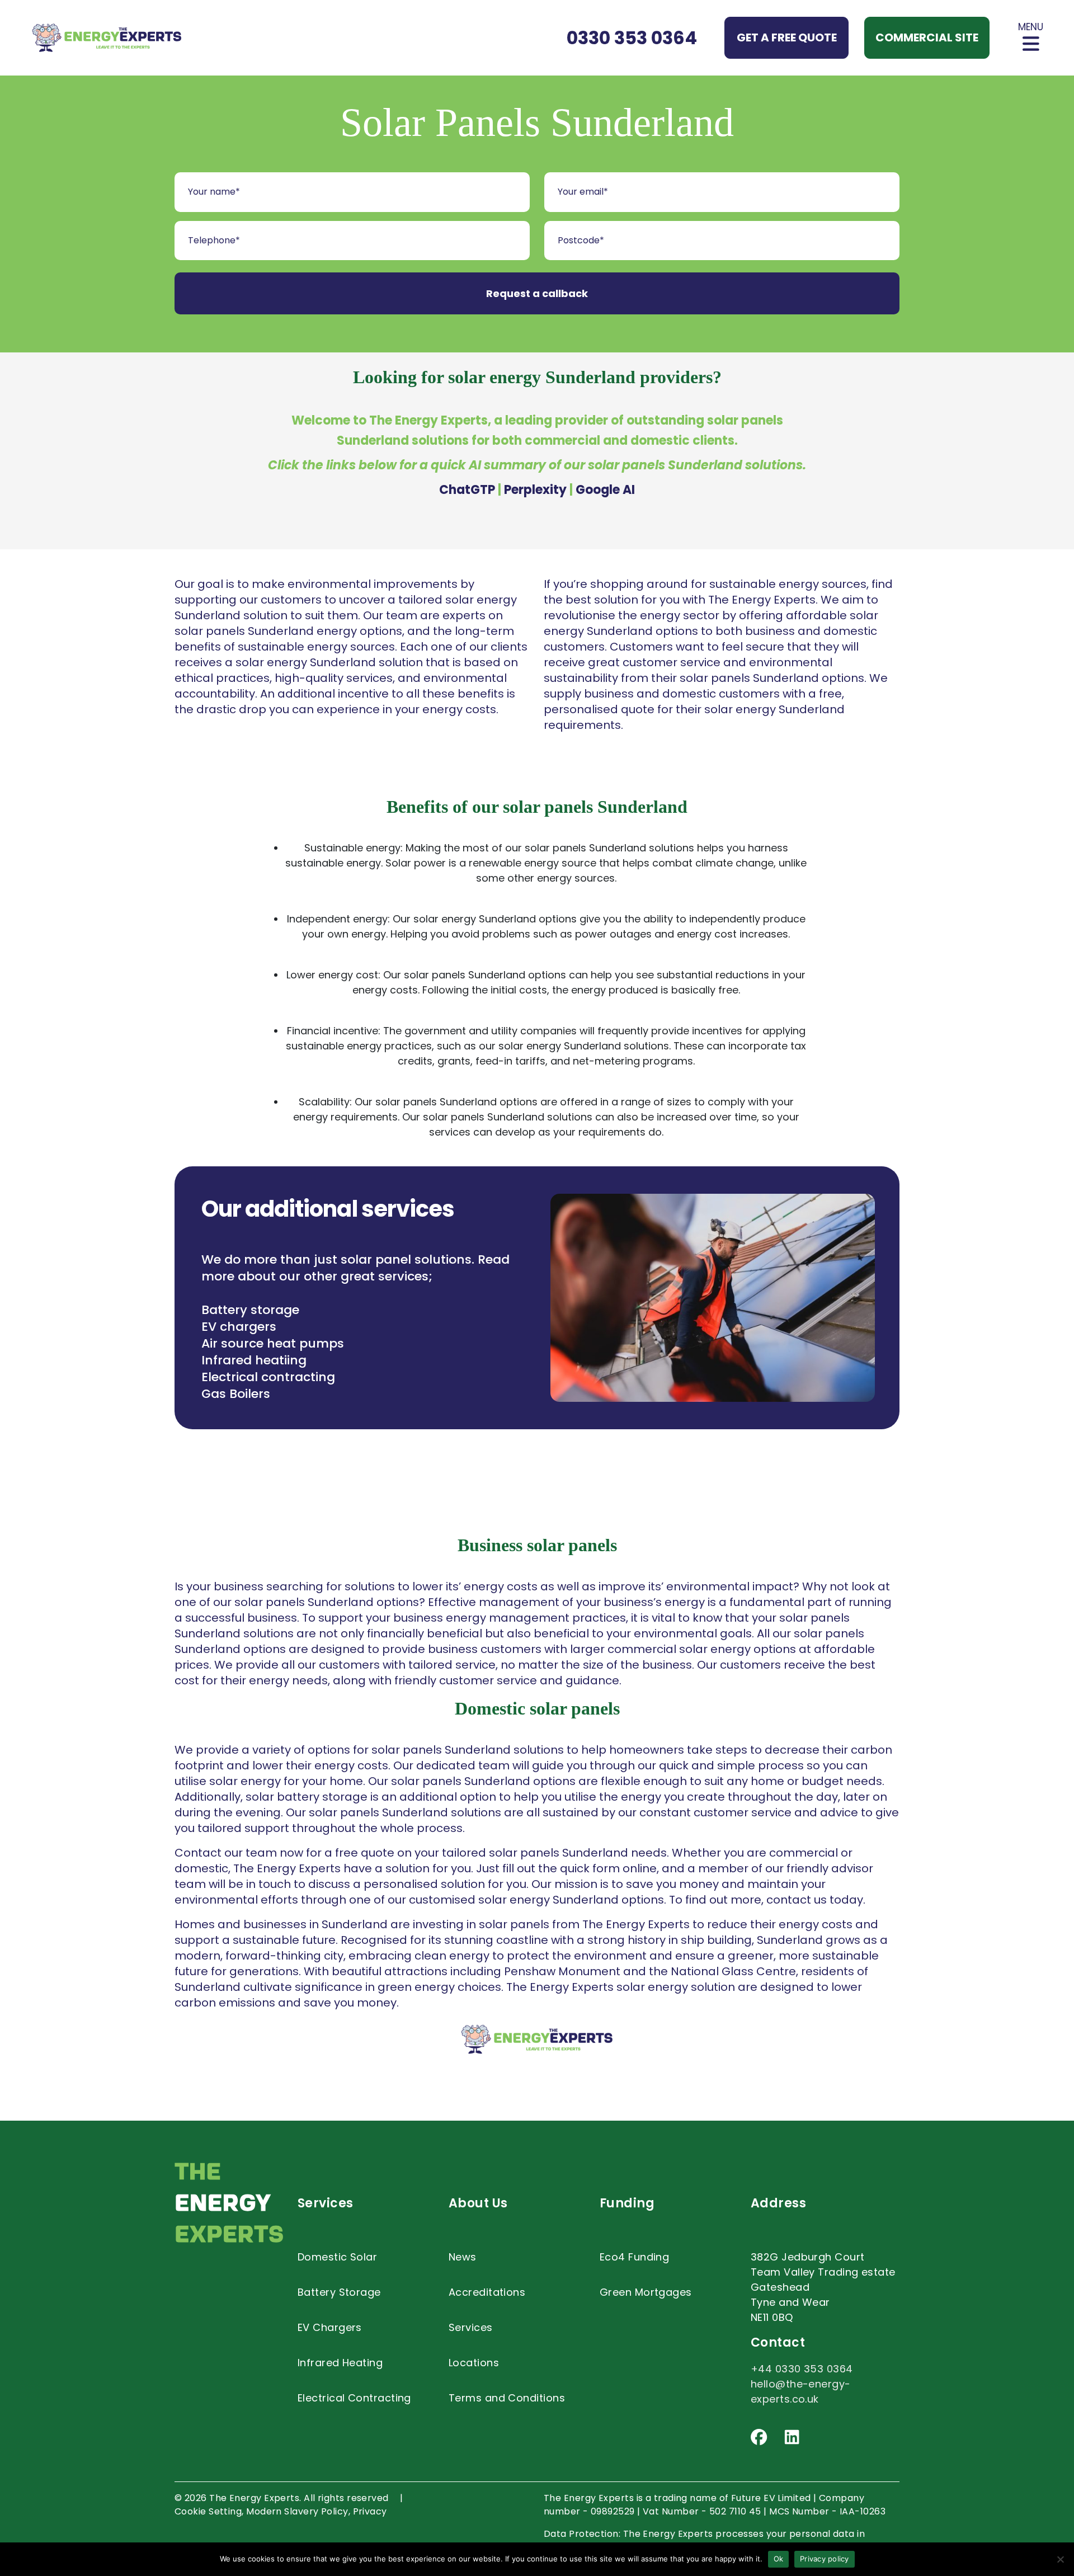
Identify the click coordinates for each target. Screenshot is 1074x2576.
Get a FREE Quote (787, 37)
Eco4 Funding (634, 2257)
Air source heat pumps (273, 1343)
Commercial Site (927, 37)
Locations (474, 2363)
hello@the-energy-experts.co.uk (801, 2391)
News (463, 2257)
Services (471, 2327)
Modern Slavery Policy (297, 2511)
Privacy (370, 2511)
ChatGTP (467, 490)
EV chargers (239, 1327)
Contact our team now (239, 1853)
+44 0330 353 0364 (802, 2369)
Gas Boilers (236, 1394)
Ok (779, 2559)
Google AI (605, 490)
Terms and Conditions (507, 2398)
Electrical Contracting (354, 2398)
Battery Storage (339, 2292)
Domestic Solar (337, 2257)
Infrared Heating (340, 2363)
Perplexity (535, 490)
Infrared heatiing (254, 1360)
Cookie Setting (208, 2511)
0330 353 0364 (632, 38)
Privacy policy (825, 2559)
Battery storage (250, 1310)
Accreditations (487, 2292)
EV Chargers (330, 2327)
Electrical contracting (268, 1377)
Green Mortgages (646, 2292)
